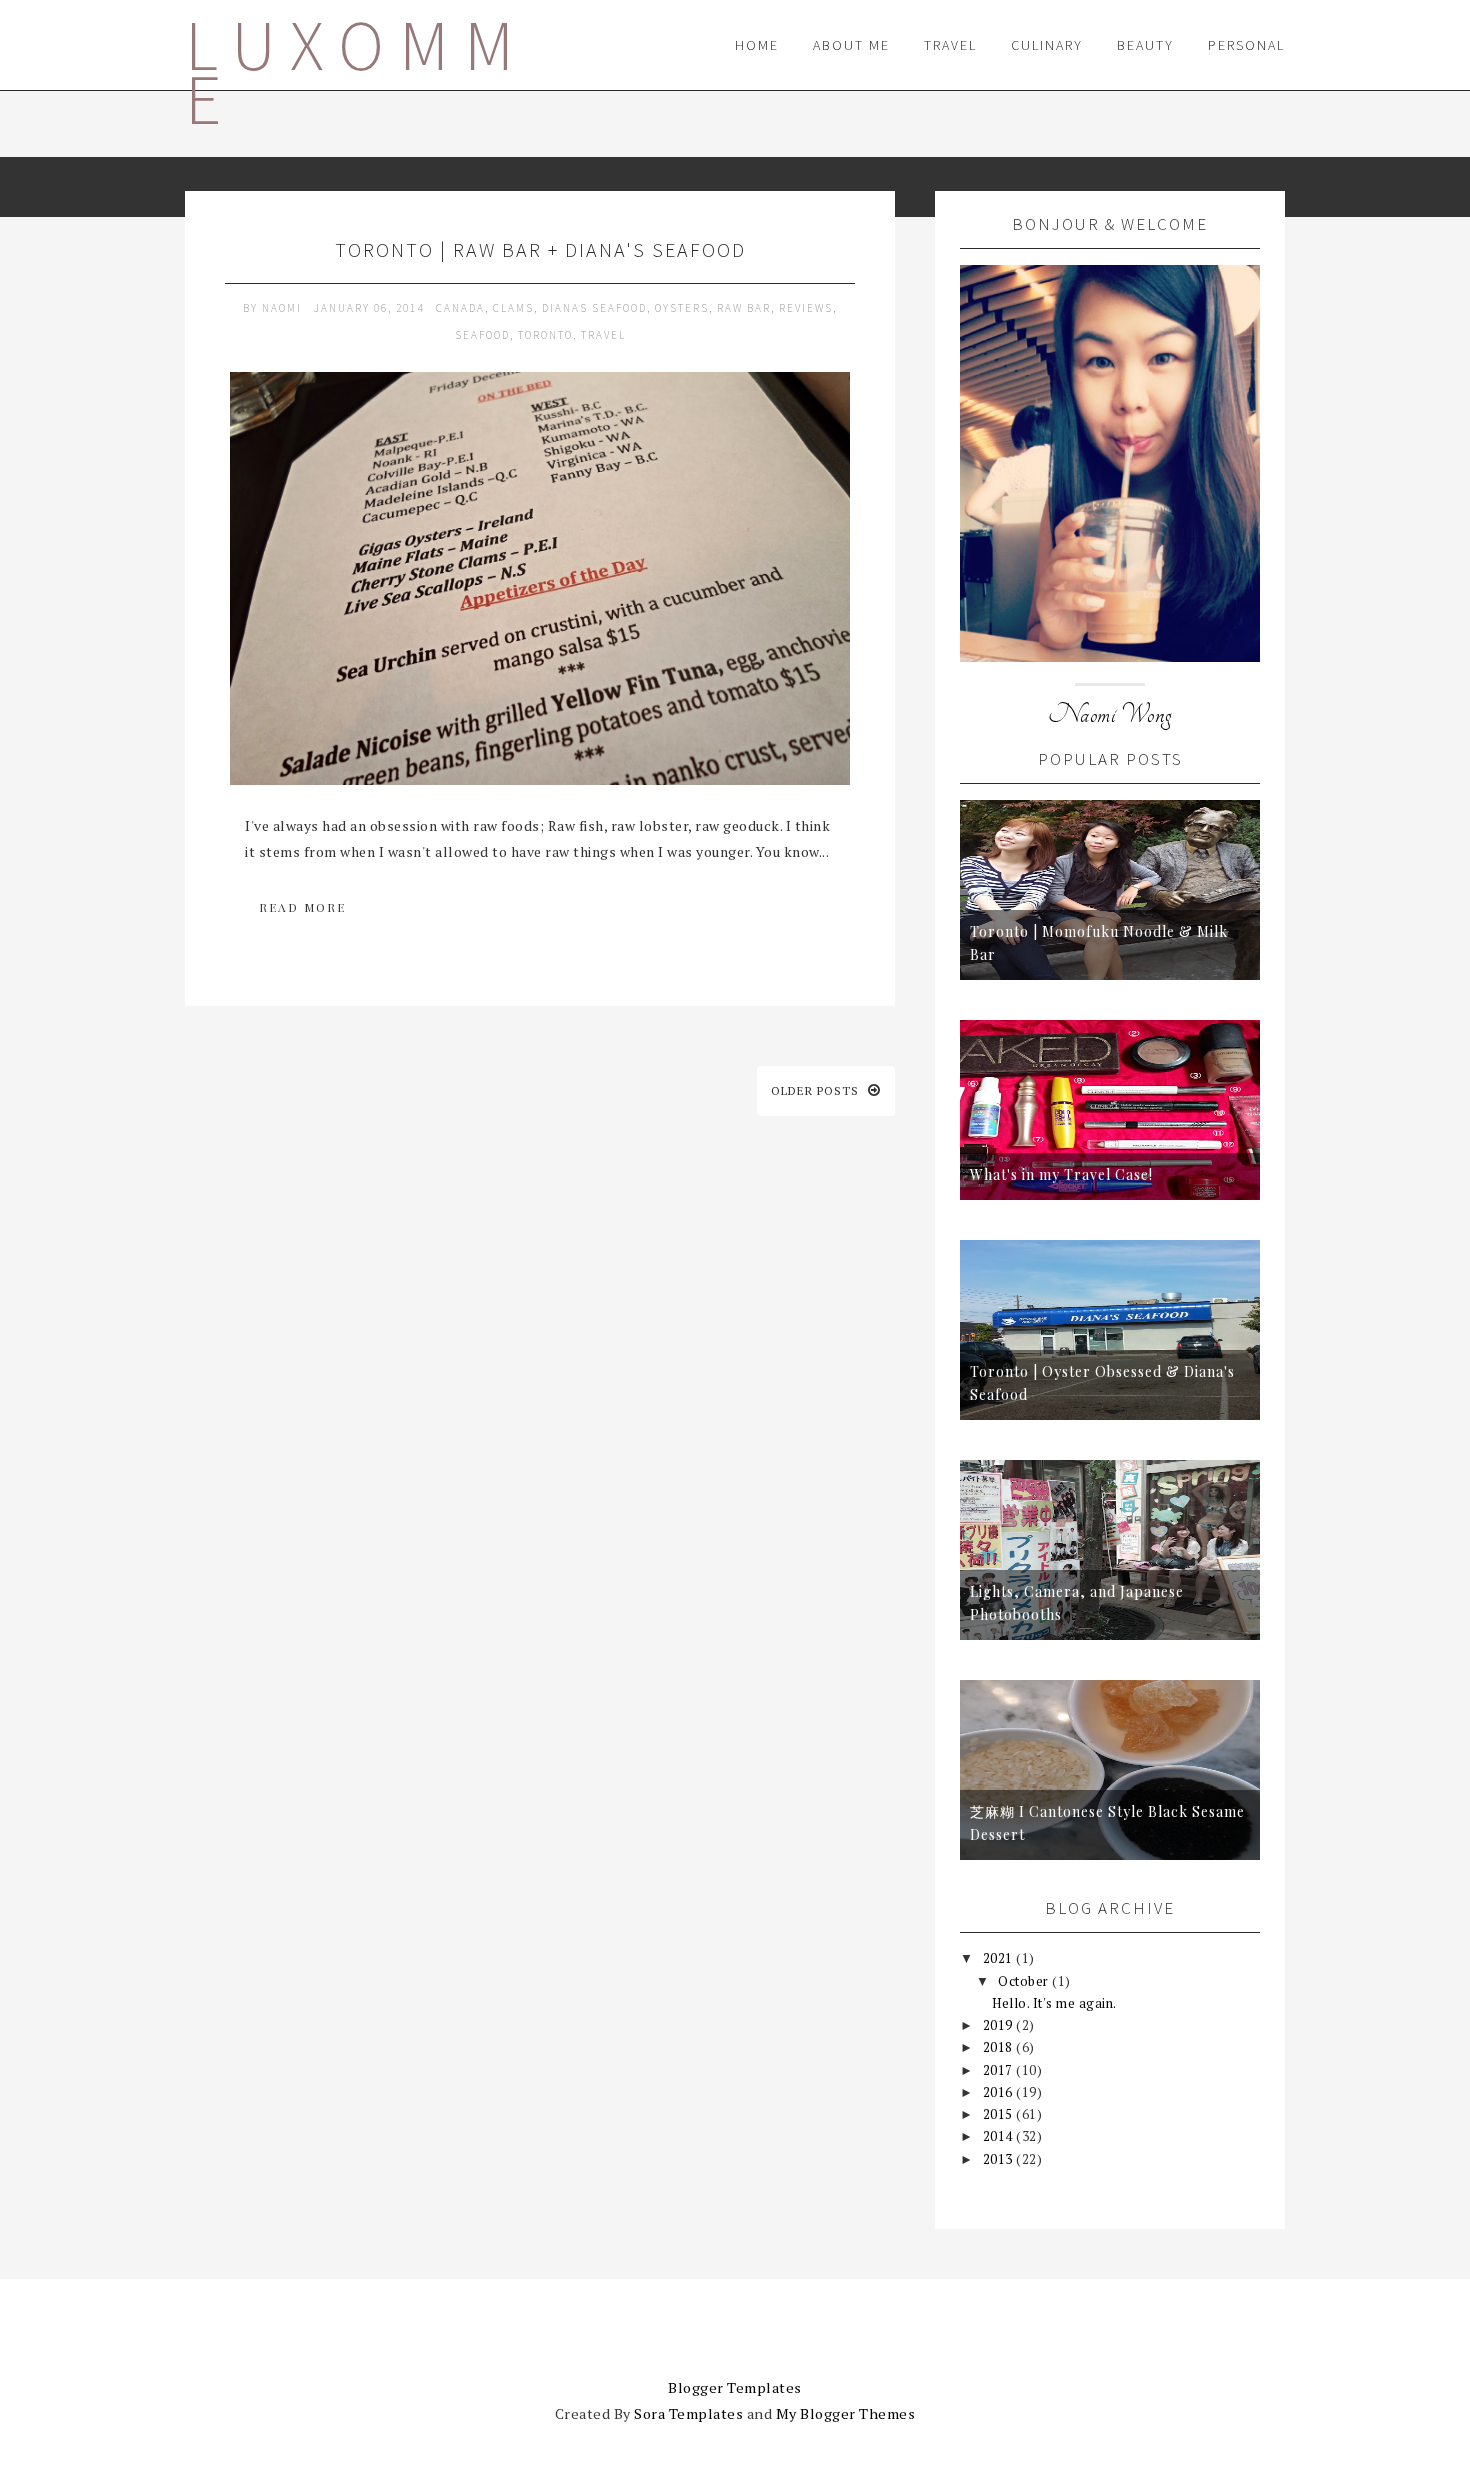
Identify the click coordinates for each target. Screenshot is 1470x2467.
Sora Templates (688, 2413)
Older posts (817, 1090)
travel (603, 335)
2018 (1000, 2047)
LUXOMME (357, 72)
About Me (851, 45)
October (1025, 1981)
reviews (806, 308)
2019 (1000, 2025)
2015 (1000, 2114)
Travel (950, 45)
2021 (1000, 1958)
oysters (682, 308)
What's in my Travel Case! (1061, 1174)
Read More (302, 907)
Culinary (1047, 45)
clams (513, 308)
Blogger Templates (735, 2387)
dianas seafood (594, 308)
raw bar (744, 308)
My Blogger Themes (846, 2413)
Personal (1246, 45)
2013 (1000, 2159)
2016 (1000, 2092)
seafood (482, 335)
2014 (1000, 2136)
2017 (1000, 2070)
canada (460, 308)
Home (757, 45)
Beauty (1145, 45)
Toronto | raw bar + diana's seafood (540, 249)
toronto (545, 335)
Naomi (284, 308)
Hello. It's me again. (1054, 2003)
